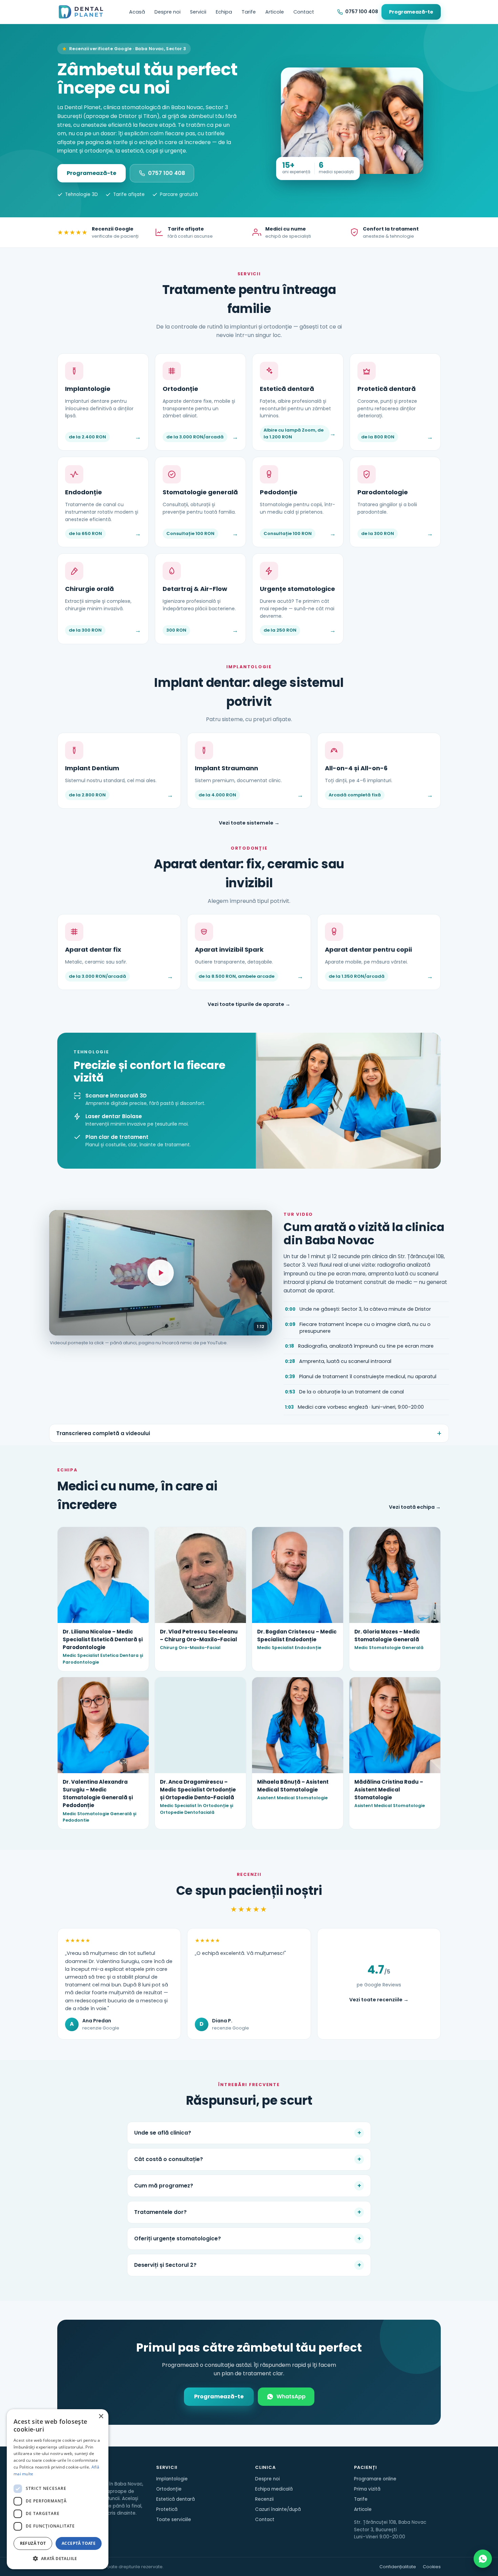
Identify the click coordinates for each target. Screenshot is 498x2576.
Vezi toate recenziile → (379, 2000)
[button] (58, 2558)
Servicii (198, 12)
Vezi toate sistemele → (249, 823)
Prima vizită (367, 2489)
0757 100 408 (167, 173)
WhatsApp (291, 2396)
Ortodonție (169, 2489)
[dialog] (58, 2489)
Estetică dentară (175, 2499)
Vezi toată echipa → (415, 1507)
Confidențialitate (398, 2567)
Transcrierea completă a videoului (103, 1433)
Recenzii (264, 2499)
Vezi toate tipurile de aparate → (249, 1004)
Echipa (224, 12)
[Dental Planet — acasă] (81, 12)
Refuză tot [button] (33, 2543)
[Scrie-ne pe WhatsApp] (483, 2559)
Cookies (432, 2567)
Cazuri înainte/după (278, 2509)
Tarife (249, 12)
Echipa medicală (274, 2489)
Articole (275, 12)
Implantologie (172, 2479)
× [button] (101, 2416)
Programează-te (411, 12)
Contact (304, 12)
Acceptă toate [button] (79, 2543)
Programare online (375, 2479)
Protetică (167, 2509)
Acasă (137, 12)
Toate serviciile (174, 2520)
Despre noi (168, 12)
